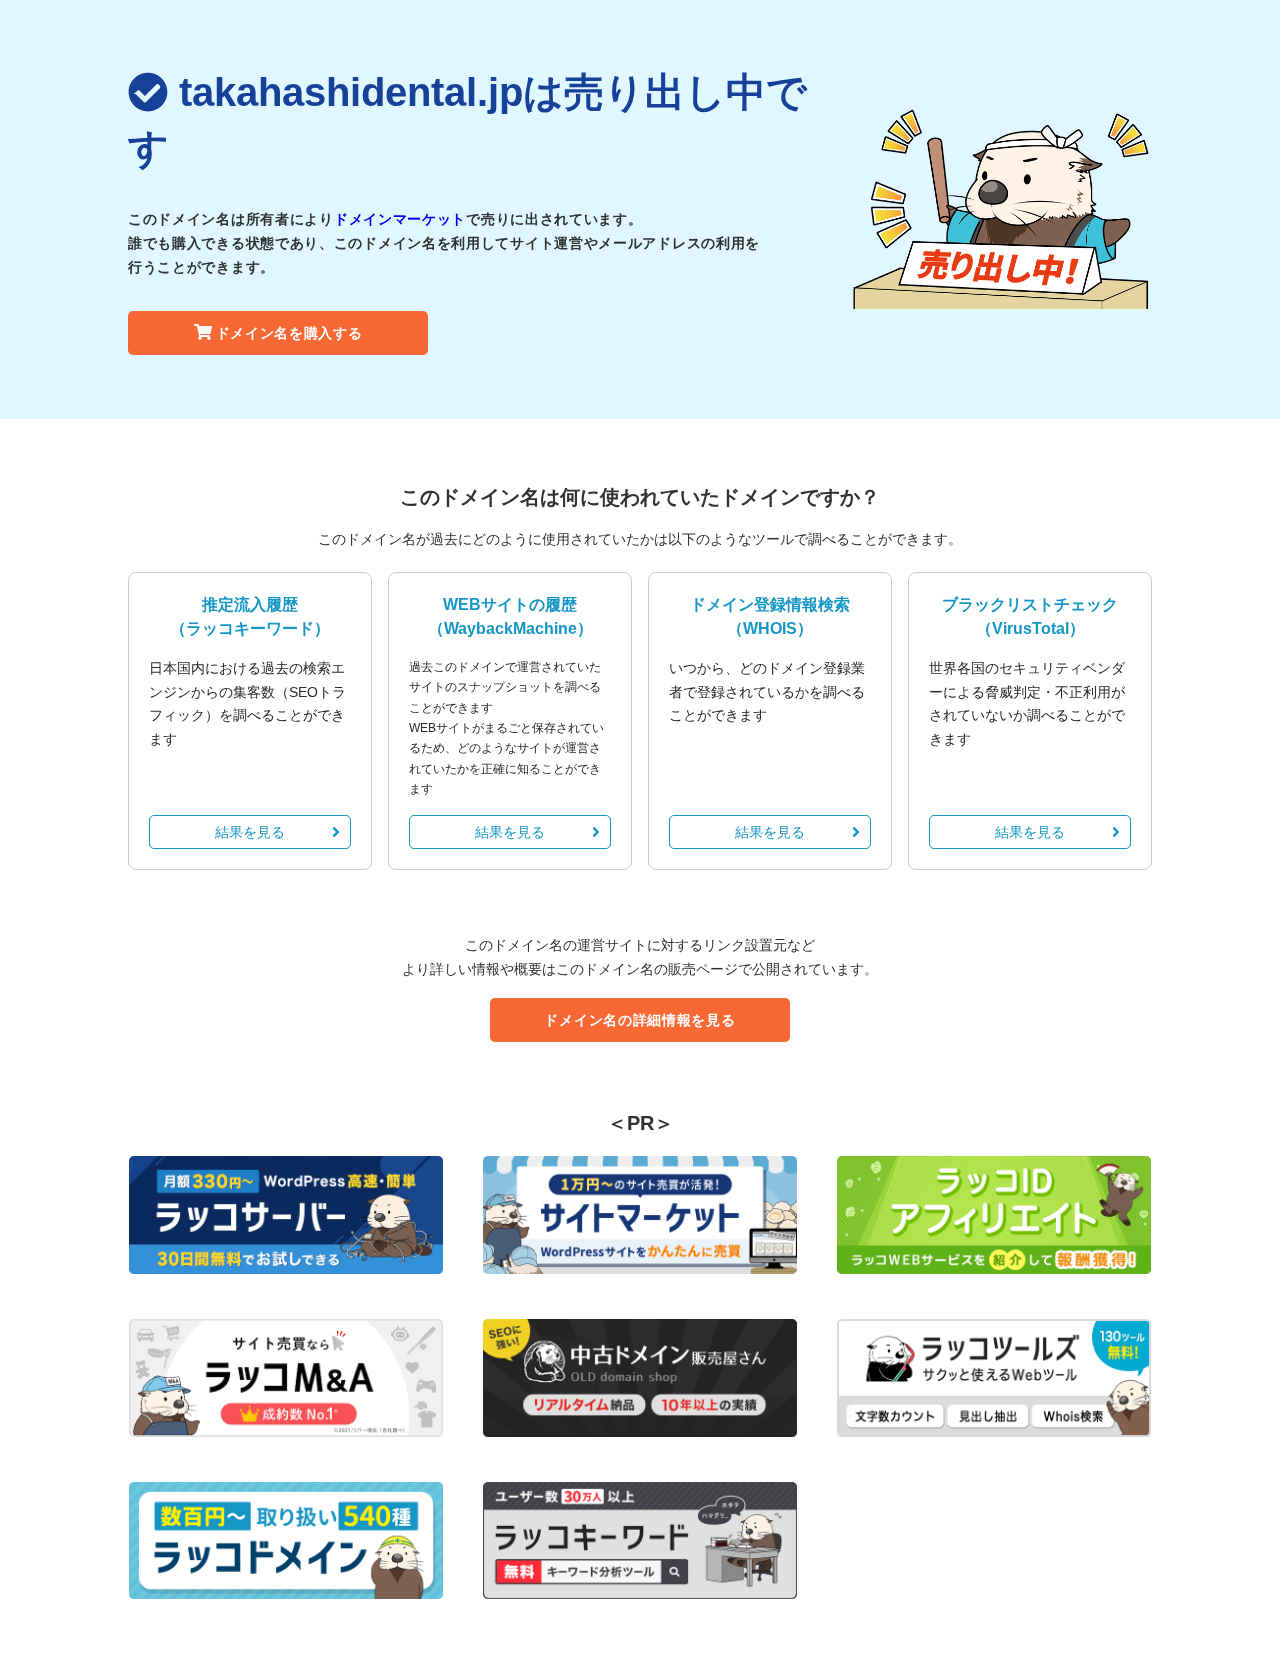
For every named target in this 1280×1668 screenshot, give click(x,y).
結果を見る (250, 832)
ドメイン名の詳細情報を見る (639, 1020)
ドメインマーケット (400, 219)
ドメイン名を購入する (289, 333)
